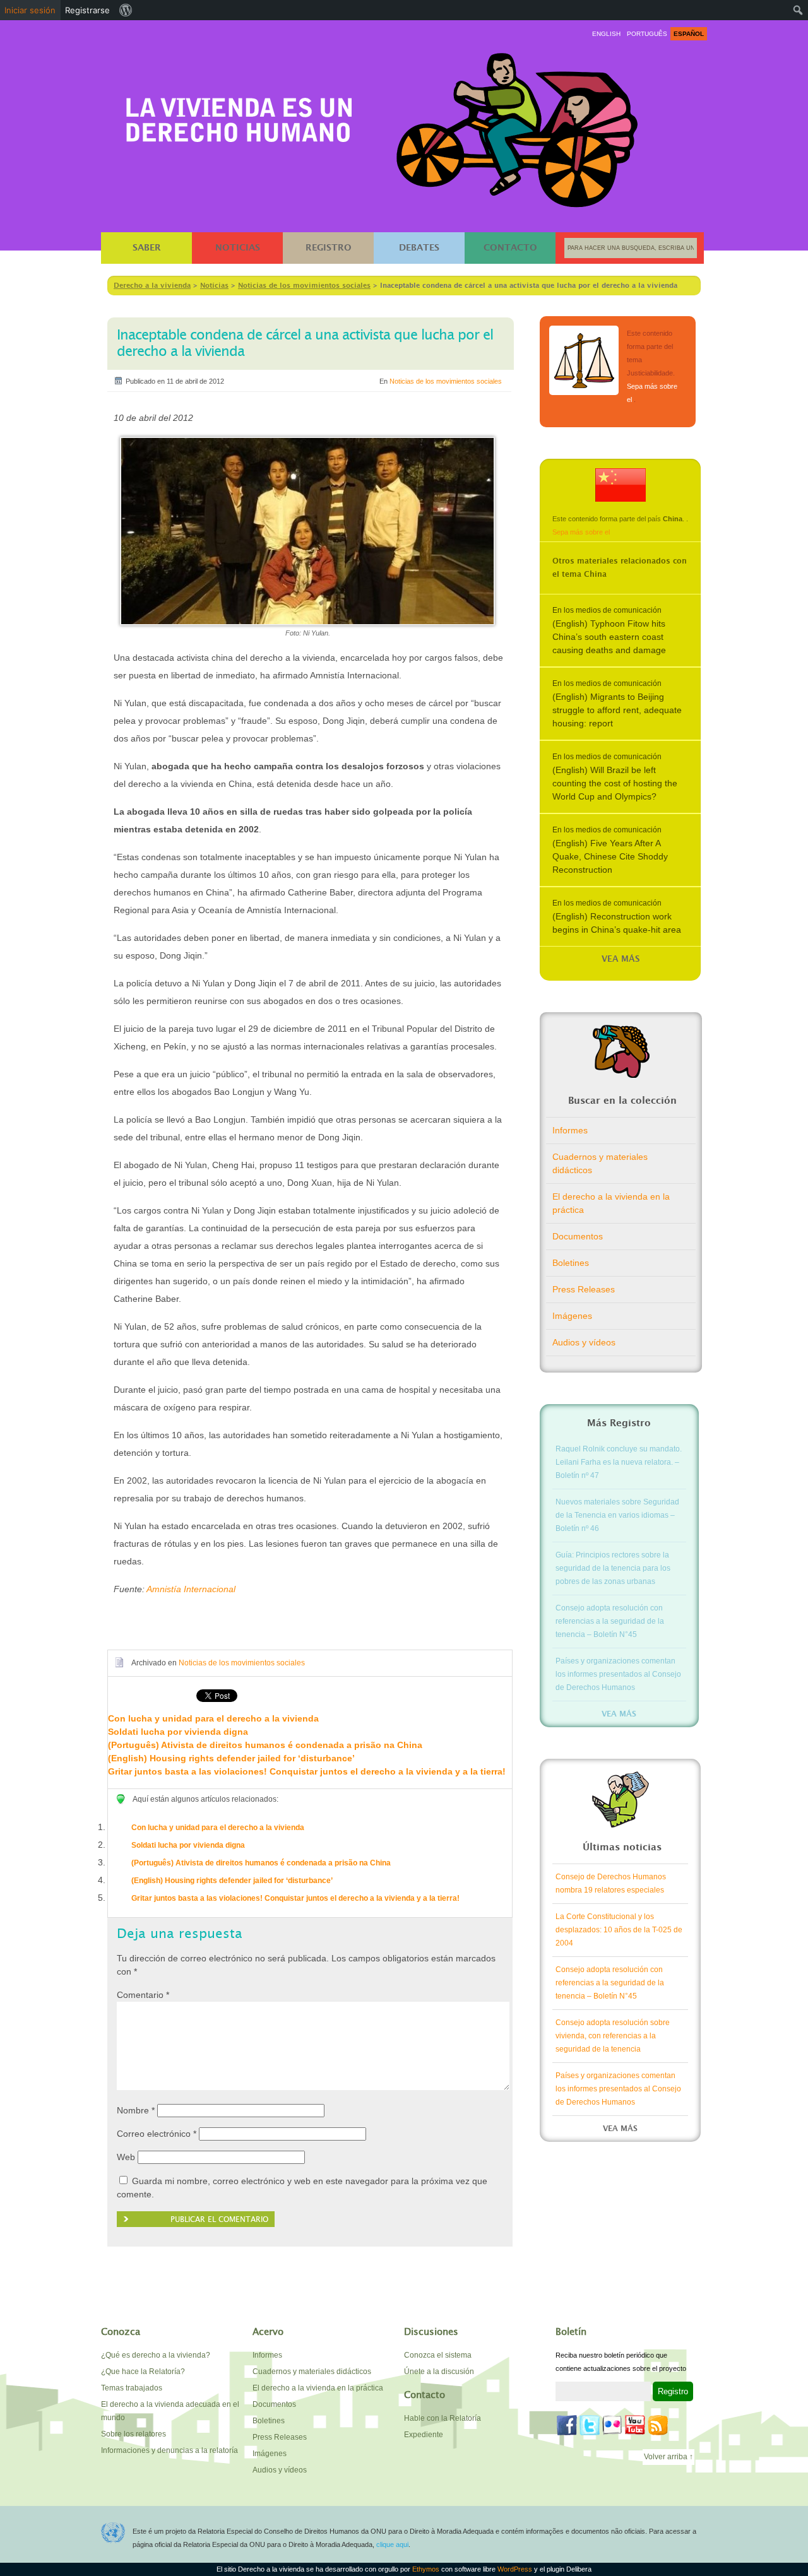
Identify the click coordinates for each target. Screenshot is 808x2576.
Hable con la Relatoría (443, 2418)
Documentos (578, 1236)
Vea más (621, 960)
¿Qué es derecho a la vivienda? (156, 2355)
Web (126, 2157)
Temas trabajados (132, 2388)
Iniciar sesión (30, 10)
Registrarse (87, 10)
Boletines (571, 1263)
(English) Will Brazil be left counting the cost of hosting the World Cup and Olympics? (615, 783)
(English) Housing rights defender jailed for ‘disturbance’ (231, 1758)
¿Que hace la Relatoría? (143, 2372)
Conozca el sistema (438, 2355)
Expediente (424, 2435)
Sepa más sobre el (581, 532)
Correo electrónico (157, 2134)
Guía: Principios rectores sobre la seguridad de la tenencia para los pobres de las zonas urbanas (613, 1568)
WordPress (516, 2569)
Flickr (612, 2425)
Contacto (510, 248)
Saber (147, 248)
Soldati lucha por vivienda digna (178, 1732)
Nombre (136, 2110)
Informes (570, 1130)
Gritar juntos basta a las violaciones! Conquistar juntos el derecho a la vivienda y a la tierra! (307, 1771)
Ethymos (427, 2569)
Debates (419, 248)
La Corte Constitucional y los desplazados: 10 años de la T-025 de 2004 (619, 1930)
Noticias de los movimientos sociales (446, 381)
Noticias (238, 248)
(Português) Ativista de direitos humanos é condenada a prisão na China (265, 1745)
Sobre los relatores (134, 2434)
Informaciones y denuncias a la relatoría (169, 2450)
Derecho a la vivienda (239, 115)
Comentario (143, 1995)
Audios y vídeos (584, 1342)
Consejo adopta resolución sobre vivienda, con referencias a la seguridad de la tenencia (613, 2036)
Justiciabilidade (584, 360)
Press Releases (584, 1289)
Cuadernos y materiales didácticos (600, 1163)
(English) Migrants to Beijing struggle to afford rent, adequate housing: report (617, 710)
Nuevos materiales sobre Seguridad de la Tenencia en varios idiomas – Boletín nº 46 (617, 1515)
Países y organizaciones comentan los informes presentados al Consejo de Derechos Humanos (618, 1674)
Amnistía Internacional (191, 1589)
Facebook (567, 2425)
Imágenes (572, 1316)
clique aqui (392, 2544)
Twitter (590, 2425)
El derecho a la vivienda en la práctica (611, 1203)
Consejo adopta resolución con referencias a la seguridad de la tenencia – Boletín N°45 (610, 1621)
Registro (329, 248)
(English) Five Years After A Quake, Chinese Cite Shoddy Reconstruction (610, 856)
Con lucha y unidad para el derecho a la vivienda (213, 1718)
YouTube (635, 2425)
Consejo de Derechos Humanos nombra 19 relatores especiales (611, 1883)
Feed (658, 2425)
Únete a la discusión (439, 2372)
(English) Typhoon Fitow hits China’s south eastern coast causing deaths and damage (609, 637)
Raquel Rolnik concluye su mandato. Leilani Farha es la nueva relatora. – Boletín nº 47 (619, 1462)
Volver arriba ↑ (668, 2457)
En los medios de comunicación (607, 610)
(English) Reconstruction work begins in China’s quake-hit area (617, 923)
